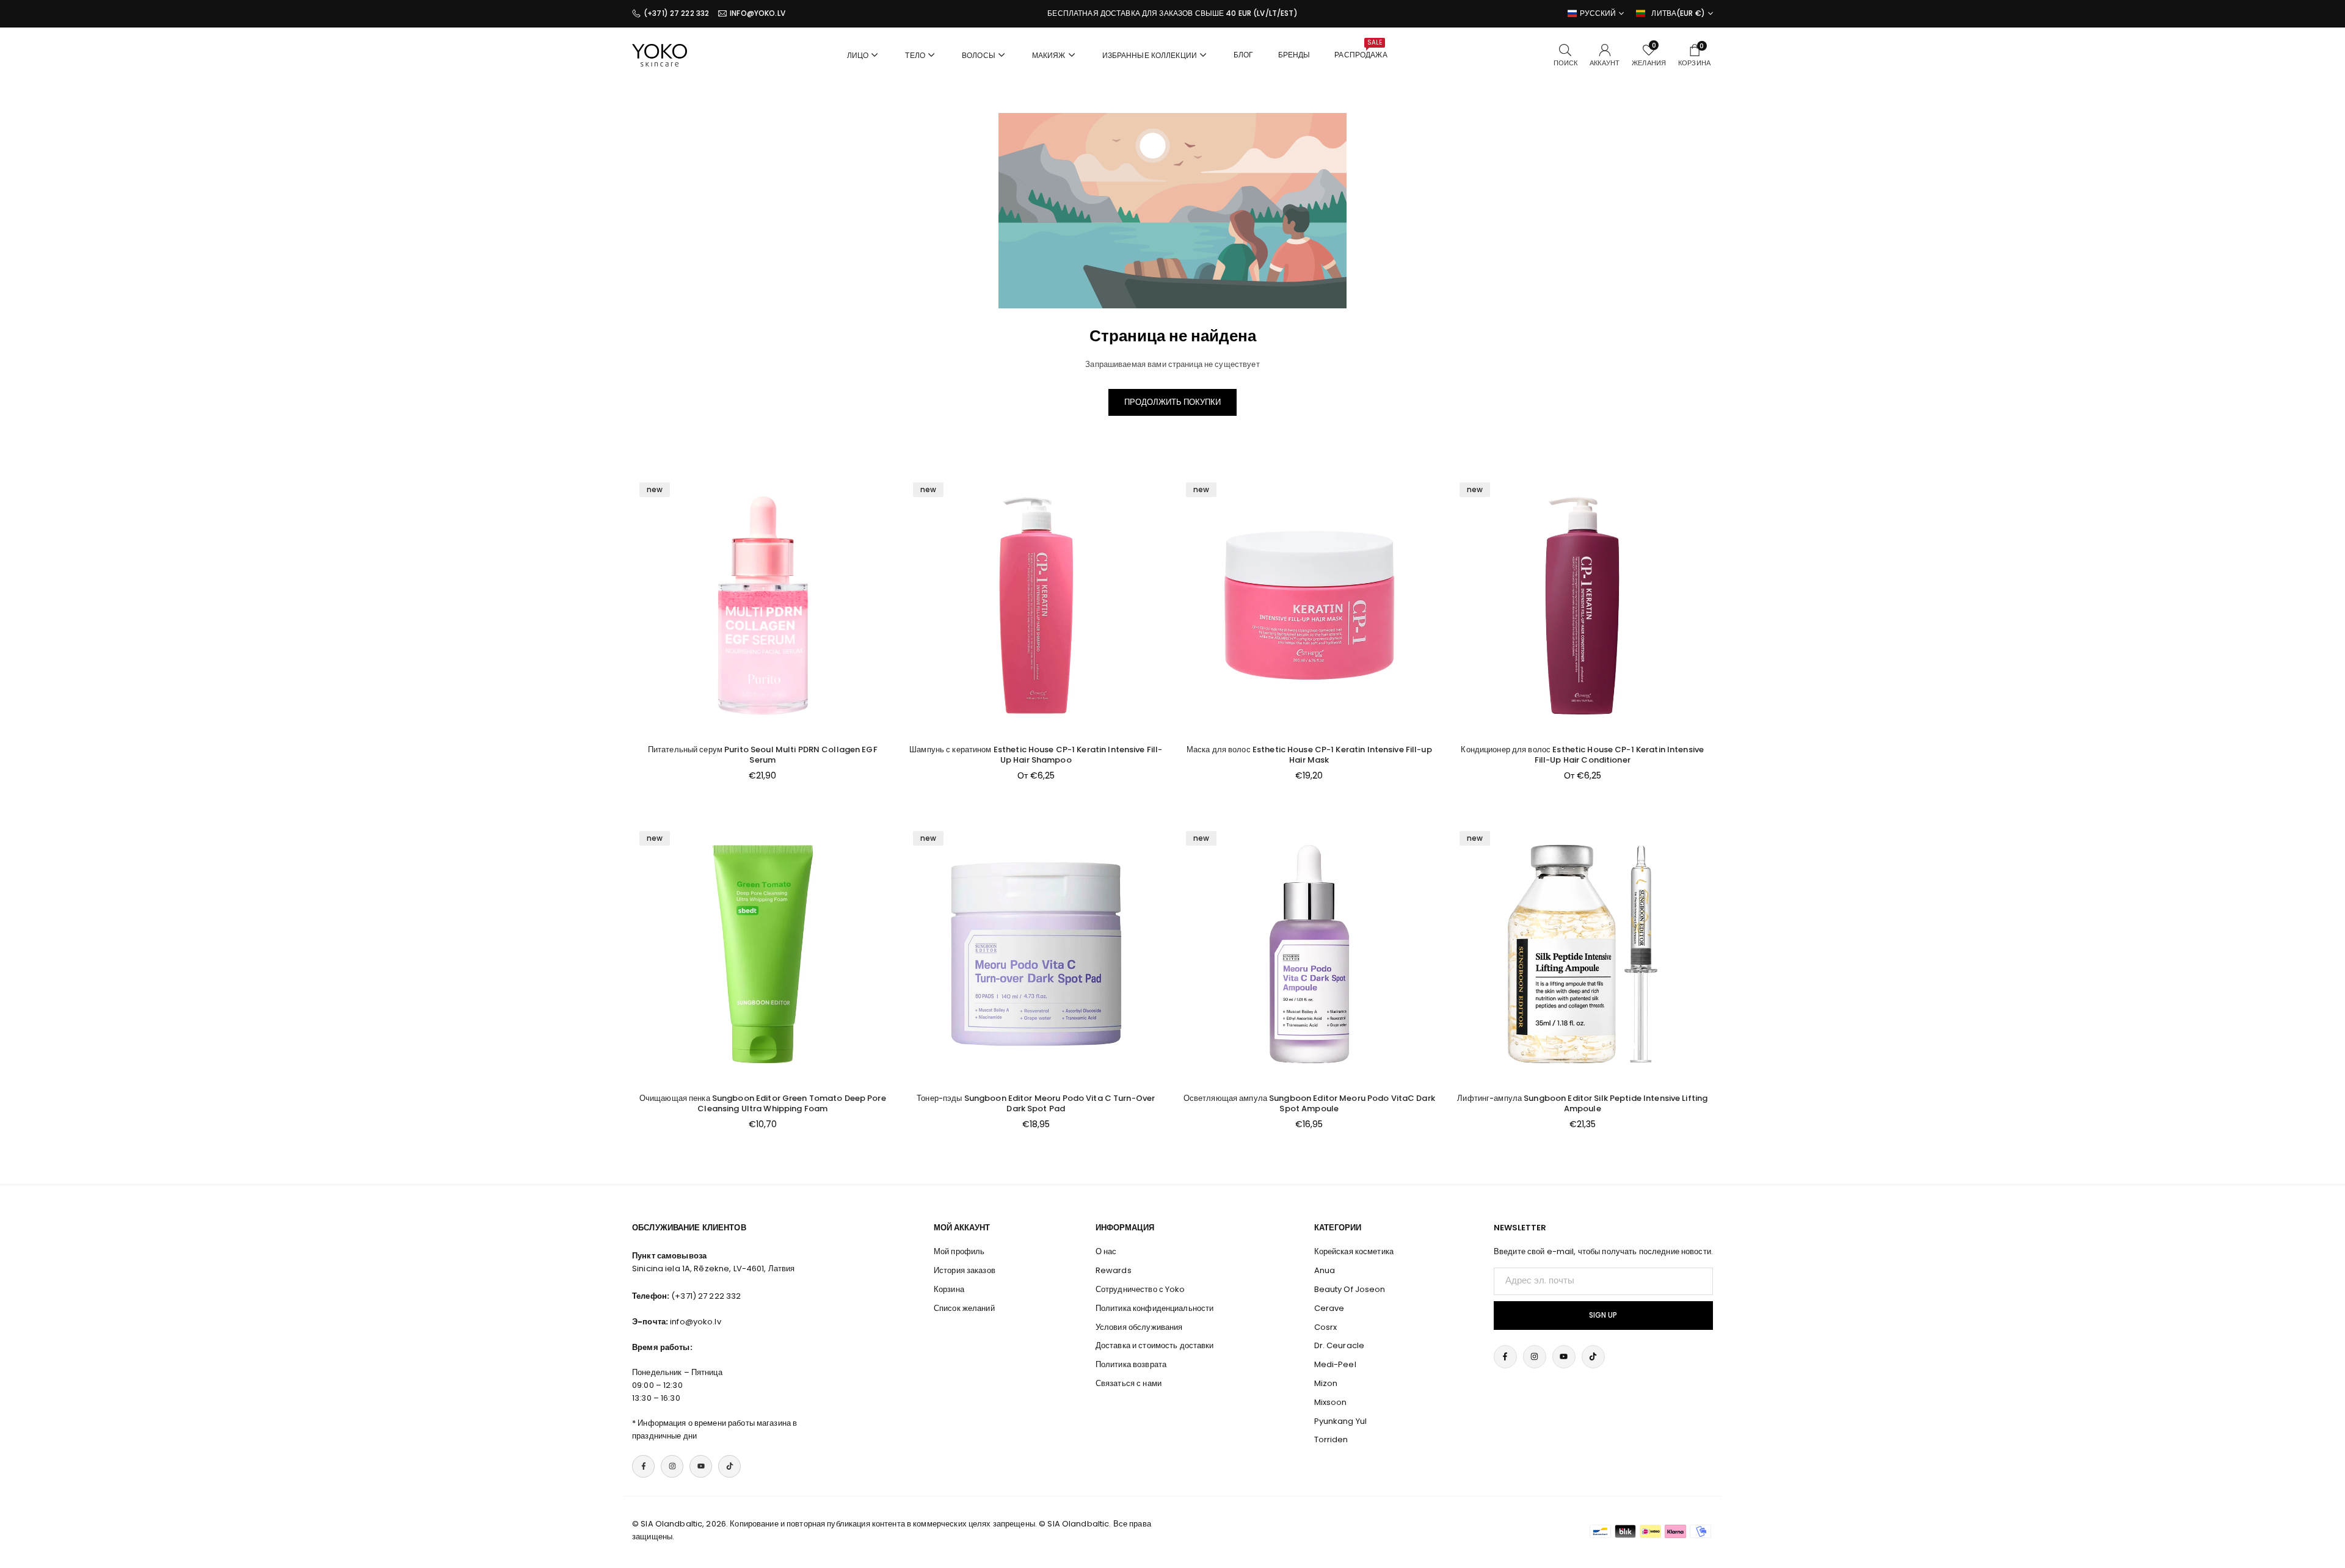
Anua (1325, 1270)
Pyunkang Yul (1341, 1421)
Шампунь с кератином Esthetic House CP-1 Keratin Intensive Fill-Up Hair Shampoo (1036, 755)
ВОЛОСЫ (979, 55)
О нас (1106, 1251)
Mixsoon (1331, 1402)
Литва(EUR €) (1678, 13)
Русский (1598, 13)
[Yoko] (660, 54)
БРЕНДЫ (1294, 55)
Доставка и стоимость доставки (1155, 1345)
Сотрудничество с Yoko (1140, 1289)
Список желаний (964, 1308)
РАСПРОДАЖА (1361, 49)
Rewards (1114, 1270)
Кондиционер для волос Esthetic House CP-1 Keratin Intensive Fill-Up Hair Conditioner (1582, 755)
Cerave (1329, 1308)
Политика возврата (1131, 1364)
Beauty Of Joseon (1350, 1289)
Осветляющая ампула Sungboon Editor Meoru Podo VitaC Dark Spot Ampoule (1309, 1103)
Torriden (1331, 1439)
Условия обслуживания (1139, 1327)
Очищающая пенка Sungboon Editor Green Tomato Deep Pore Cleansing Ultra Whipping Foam (763, 1103)
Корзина (949, 1289)
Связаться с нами (1129, 1383)
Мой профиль (959, 1251)
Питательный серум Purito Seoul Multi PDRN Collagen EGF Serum (763, 755)
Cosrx (1326, 1327)
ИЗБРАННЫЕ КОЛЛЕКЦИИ (1150, 55)
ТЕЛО (915, 55)
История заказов (965, 1270)
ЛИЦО (858, 55)
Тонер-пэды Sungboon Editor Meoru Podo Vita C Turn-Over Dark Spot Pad (1036, 1103)
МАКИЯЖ (1049, 55)
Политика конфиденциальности (1155, 1308)
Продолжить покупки (1172, 402)
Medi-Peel (1335, 1364)
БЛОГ (1244, 55)
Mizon (1326, 1383)
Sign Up (1603, 1315)
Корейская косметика (1354, 1251)
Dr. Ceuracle (1340, 1345)
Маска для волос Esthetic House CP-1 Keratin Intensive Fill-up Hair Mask (1309, 755)
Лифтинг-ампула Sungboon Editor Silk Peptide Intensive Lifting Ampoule (1582, 1103)
